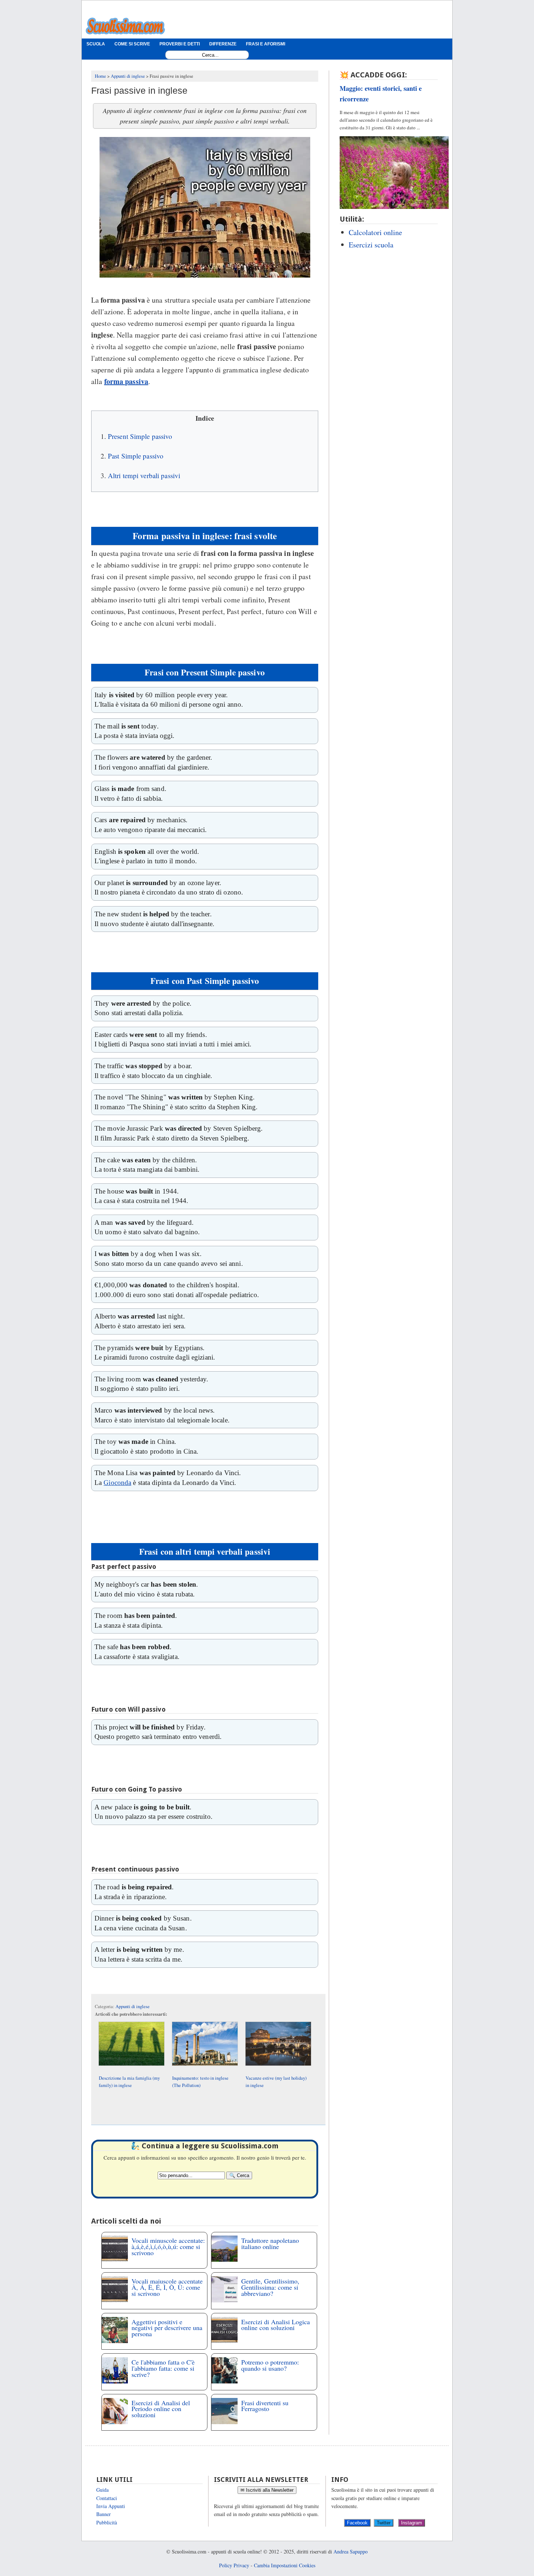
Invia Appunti (111, 2506)
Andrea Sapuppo (351, 2551)
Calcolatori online (375, 232)
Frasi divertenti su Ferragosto (265, 2406)
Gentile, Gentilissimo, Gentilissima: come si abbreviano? (270, 2287)
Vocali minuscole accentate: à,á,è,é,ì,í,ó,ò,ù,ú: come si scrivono (168, 2246)
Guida (102, 2490)
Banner (104, 2514)
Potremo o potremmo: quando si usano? (270, 2365)
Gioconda (117, 1483)
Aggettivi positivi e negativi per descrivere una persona (167, 2328)
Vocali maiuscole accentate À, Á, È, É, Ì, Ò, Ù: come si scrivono (167, 2287)
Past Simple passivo (136, 456)
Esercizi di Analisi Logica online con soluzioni (276, 2325)
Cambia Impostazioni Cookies (285, 2565)
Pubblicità (107, 2522)
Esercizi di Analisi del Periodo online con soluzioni (161, 2409)
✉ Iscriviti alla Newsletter (267, 2490)
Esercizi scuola (371, 245)
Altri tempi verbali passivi (144, 475)
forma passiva (126, 381)
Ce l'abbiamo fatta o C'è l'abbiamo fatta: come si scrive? (163, 2368)
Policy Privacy (234, 2565)
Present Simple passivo (140, 436)
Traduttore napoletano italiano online (270, 2243)
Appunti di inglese (133, 2006)
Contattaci (107, 2498)
